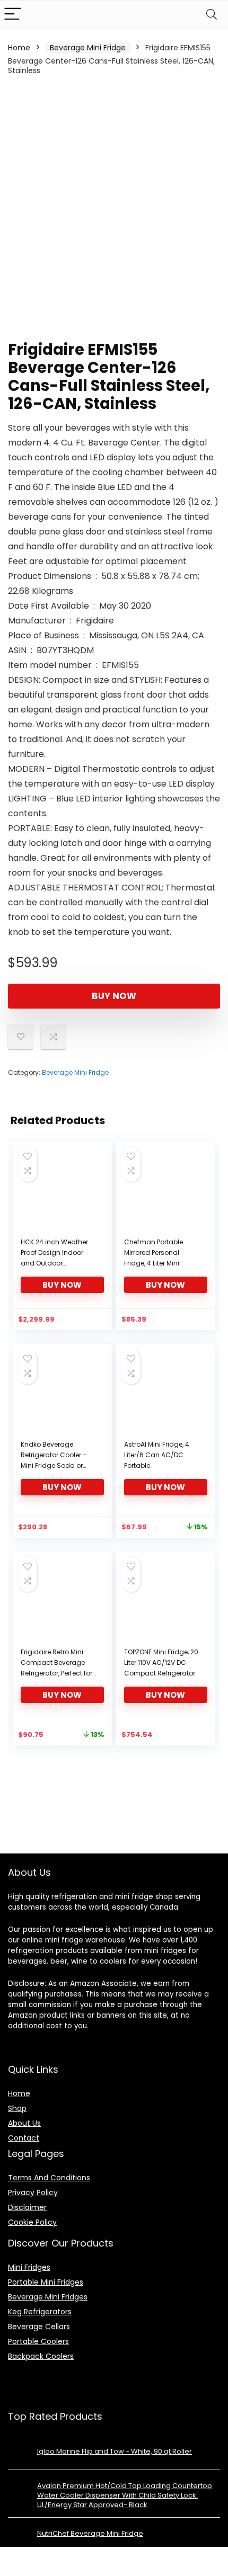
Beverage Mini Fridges (48, 2297)
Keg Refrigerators (40, 2312)
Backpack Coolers (41, 2356)
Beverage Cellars (39, 2327)
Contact (24, 2138)
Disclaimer (27, 2207)
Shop (17, 2108)
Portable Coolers (38, 2341)
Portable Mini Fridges (46, 2282)
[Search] (212, 15)
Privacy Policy (33, 2192)
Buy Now (114, 996)
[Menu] (13, 15)
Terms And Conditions (49, 2178)
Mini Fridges (29, 2267)
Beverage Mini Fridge (88, 48)
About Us (24, 2123)
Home (19, 48)
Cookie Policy (32, 2222)
